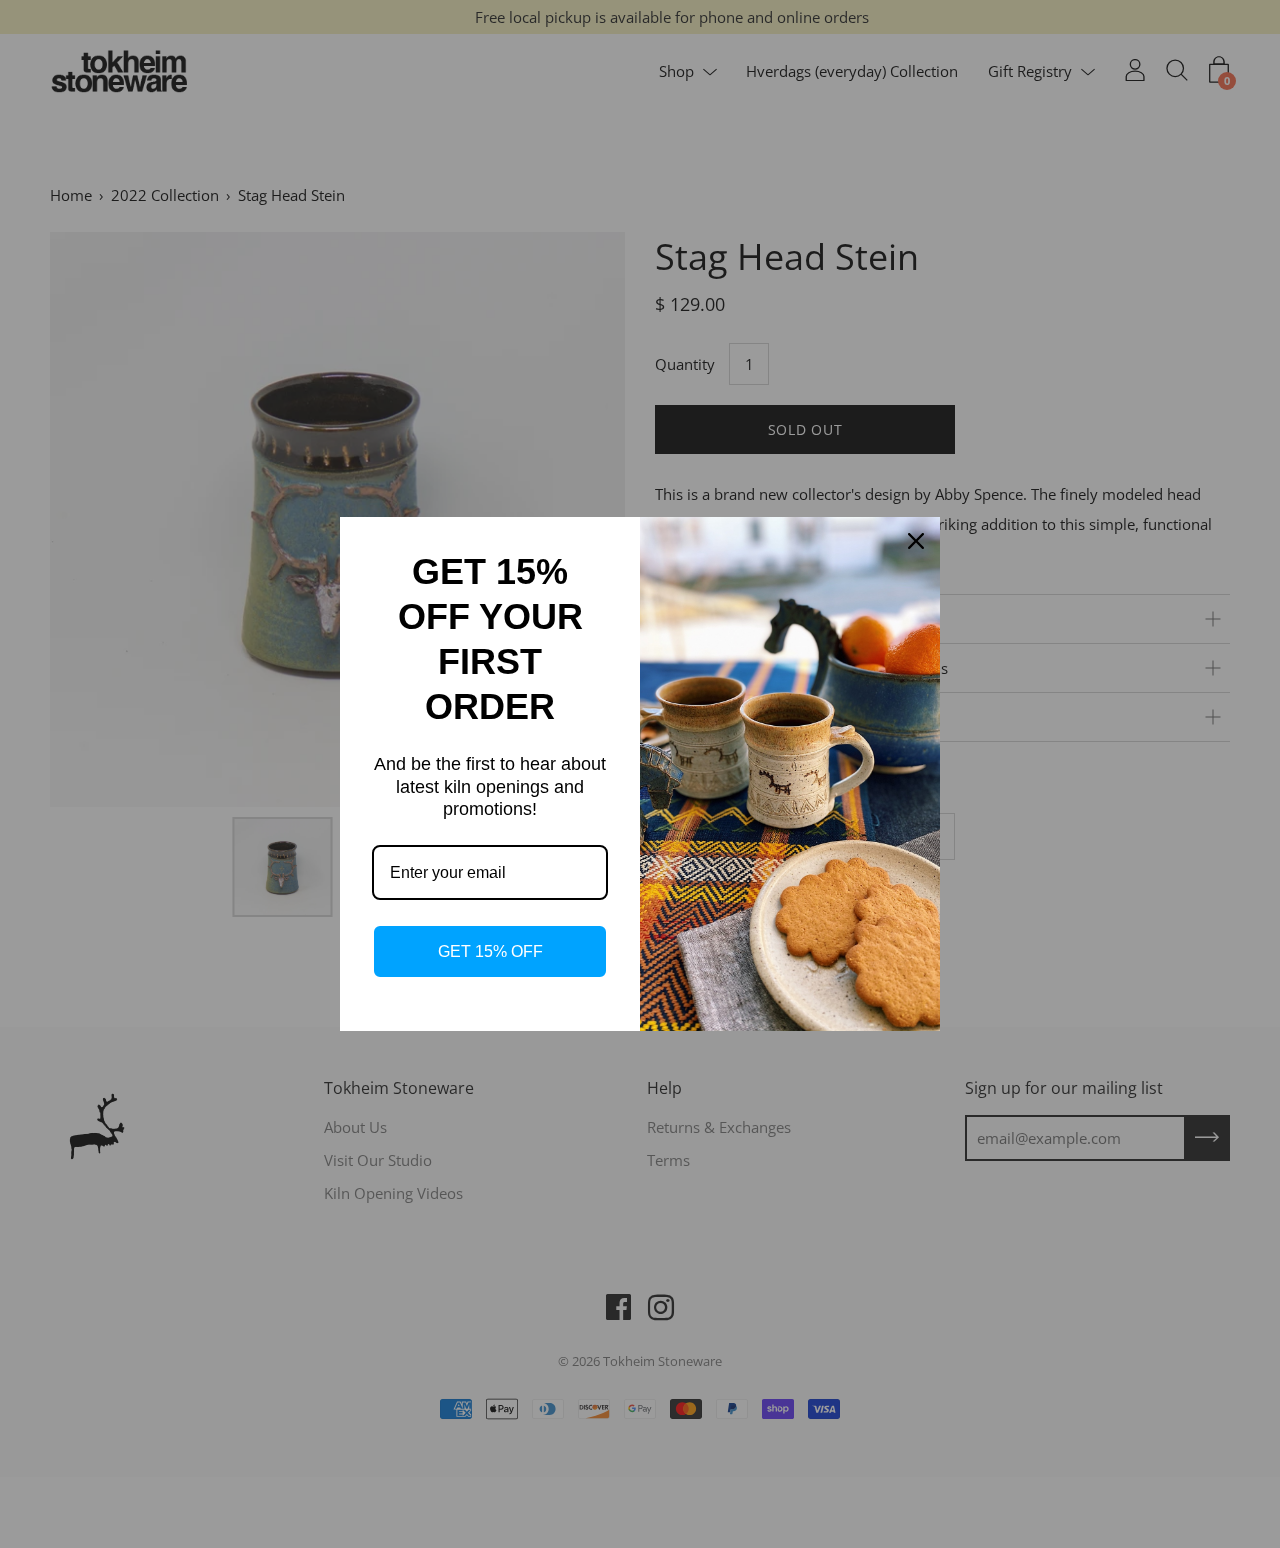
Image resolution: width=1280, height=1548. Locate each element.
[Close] (916, 541)
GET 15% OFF (490, 951)
